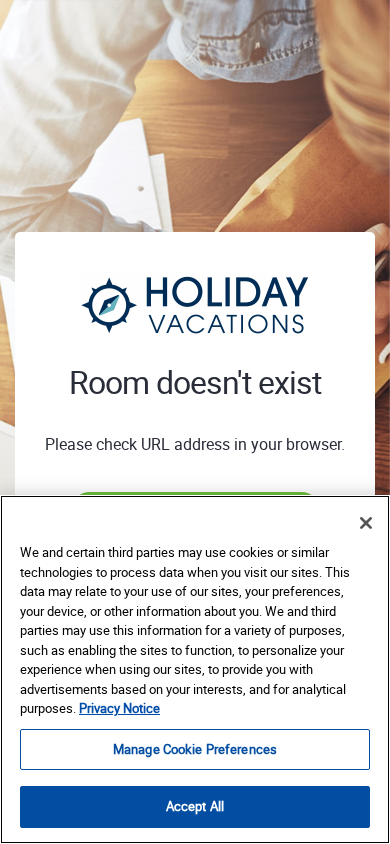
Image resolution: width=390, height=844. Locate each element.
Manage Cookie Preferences (195, 749)
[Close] (366, 523)
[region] (195, 669)
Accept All (195, 806)
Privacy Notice (119, 708)
